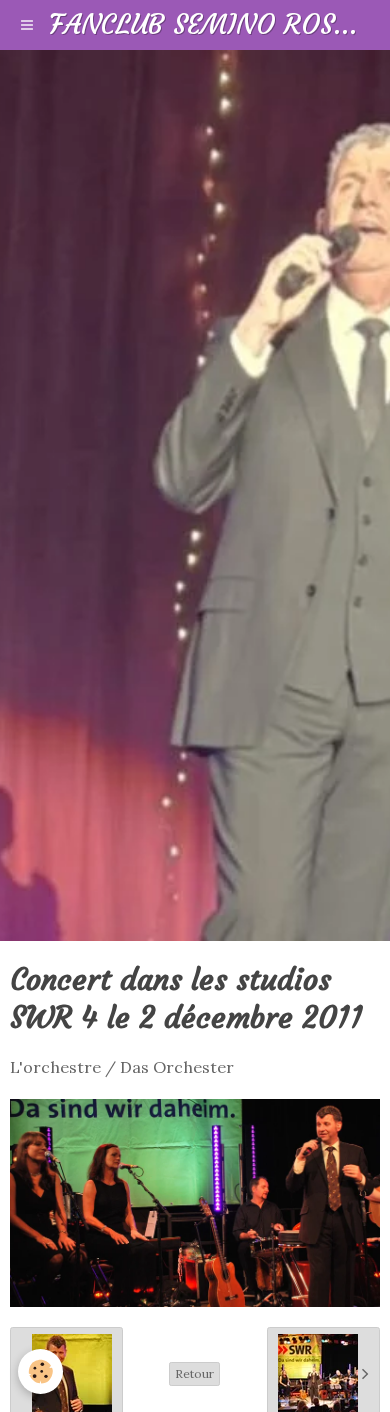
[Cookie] (40, 1371)
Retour (194, 1373)
